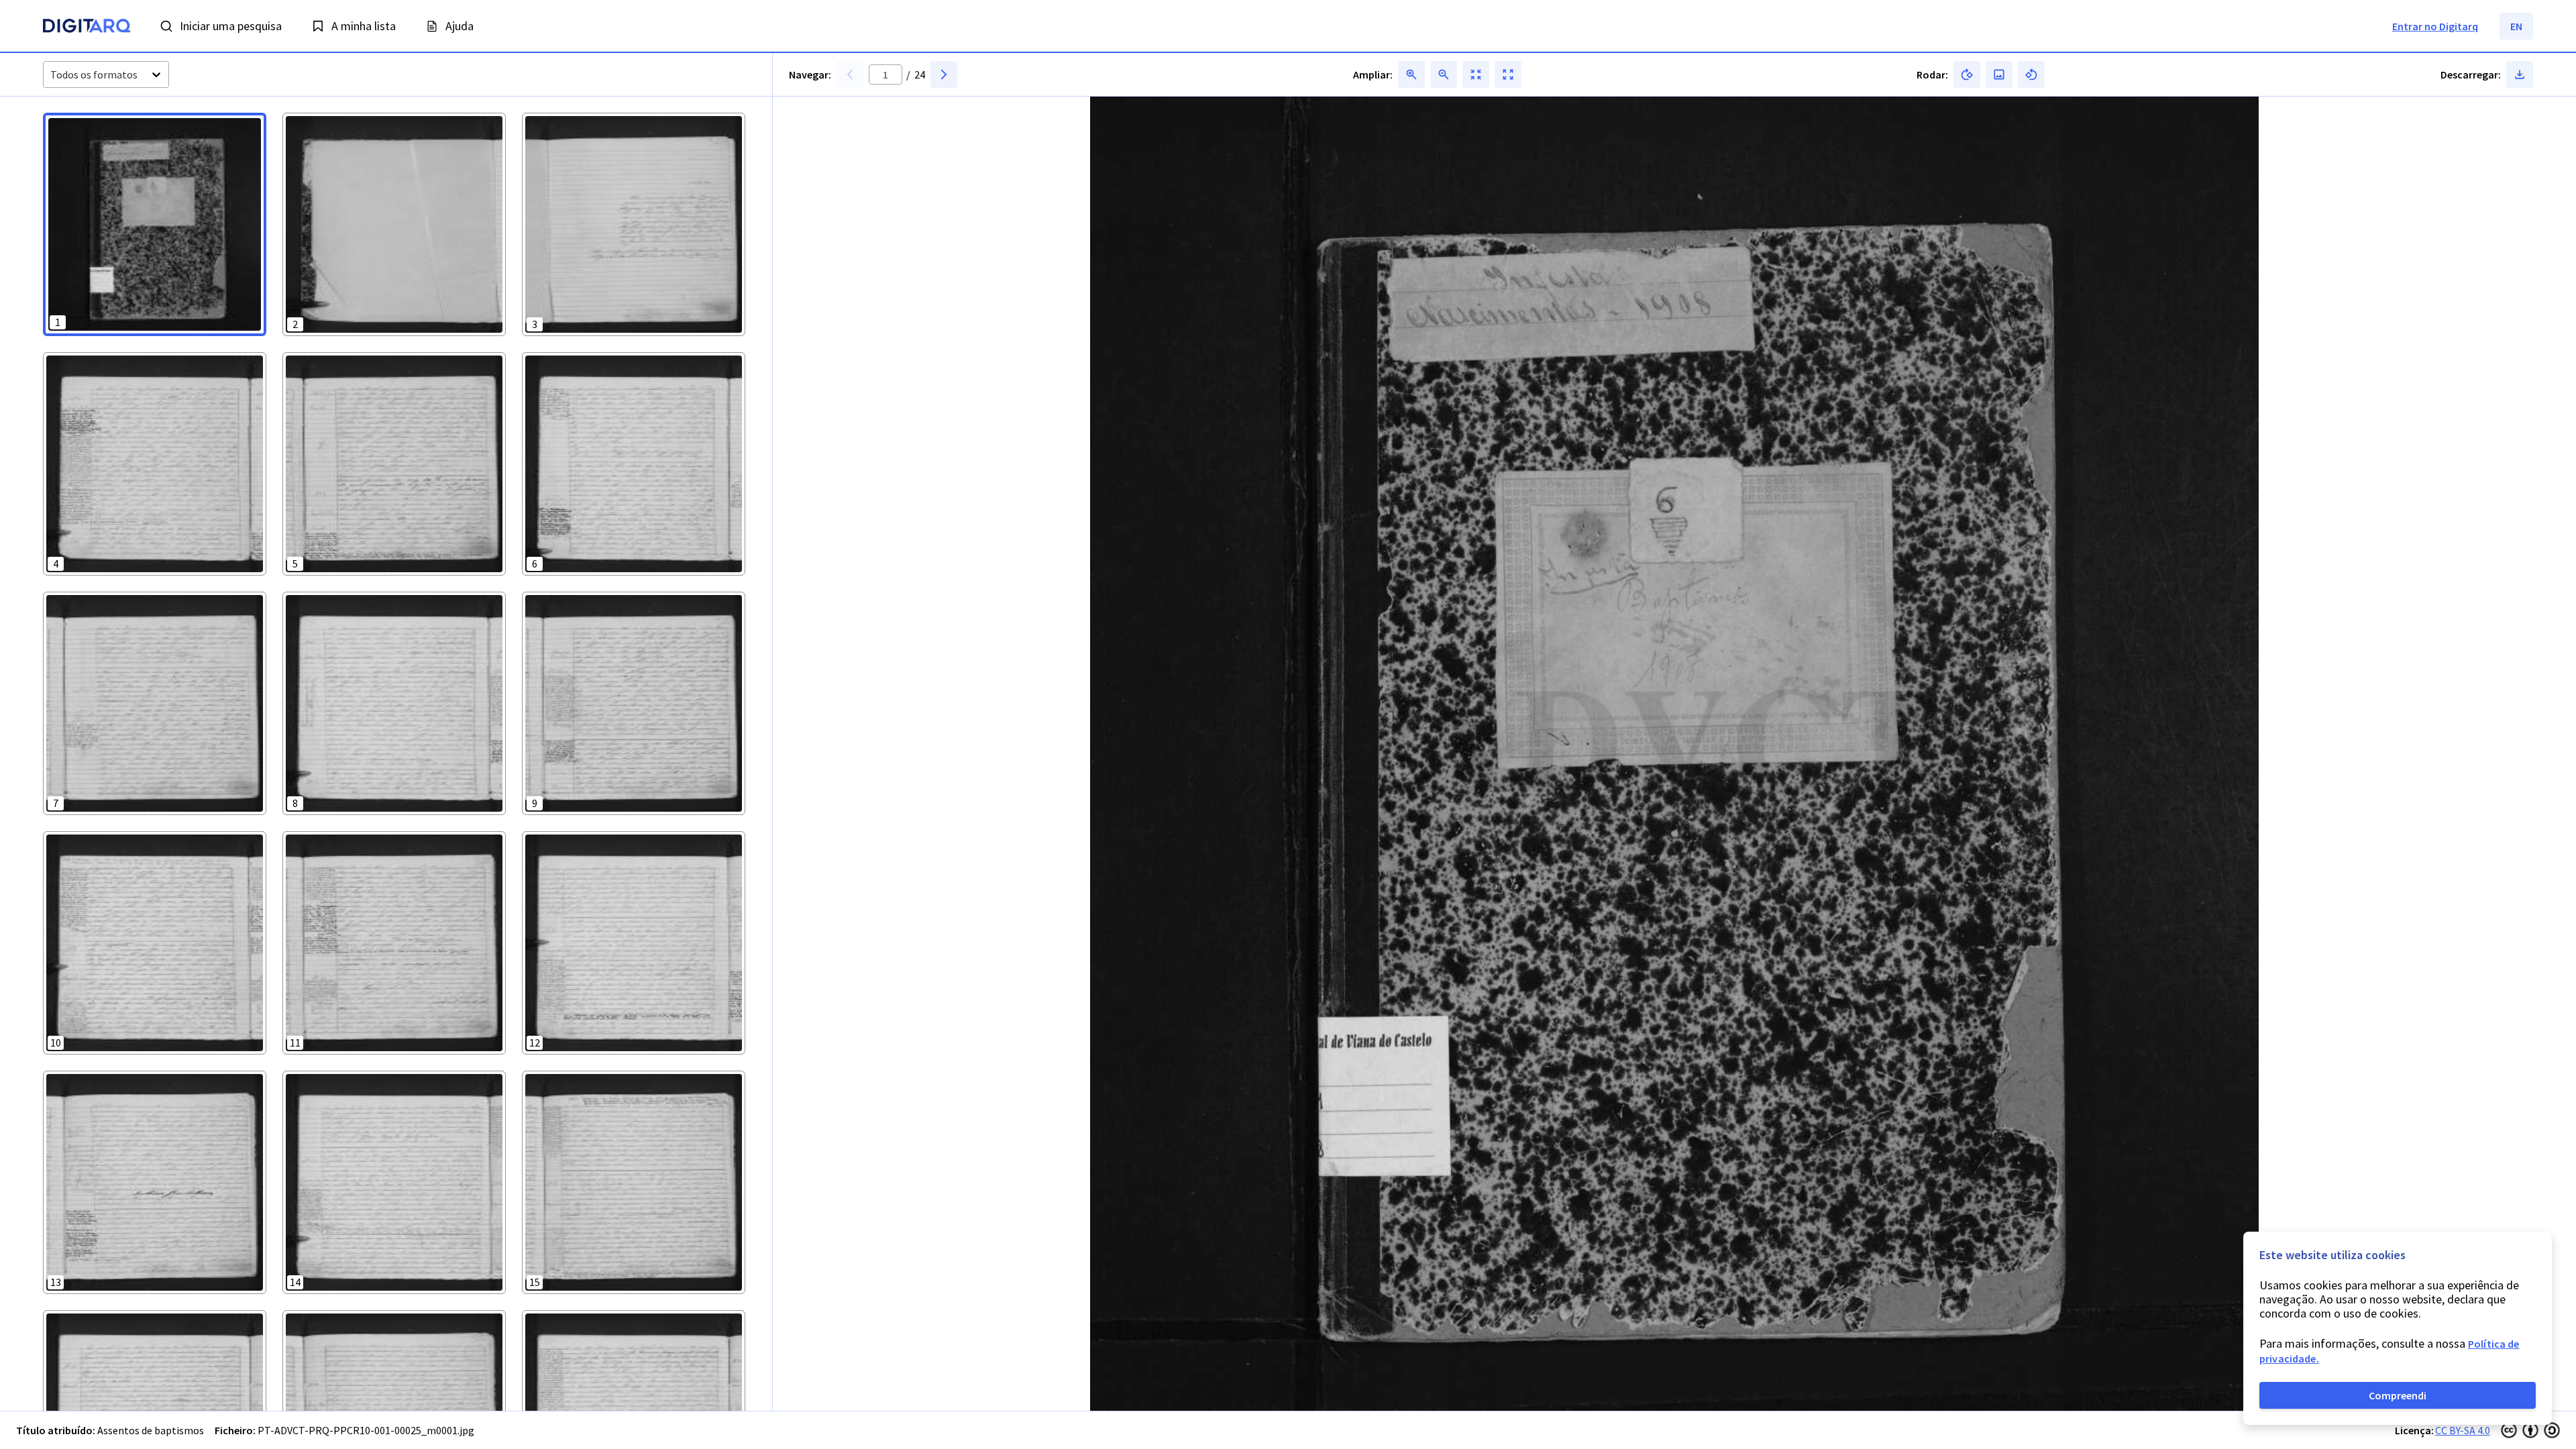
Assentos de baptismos (151, 1430)
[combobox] (51, 75)
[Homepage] (87, 28)
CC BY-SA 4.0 (2463, 1430)
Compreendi (2398, 1395)
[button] (155, 224)
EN (2516, 26)
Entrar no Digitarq (2435, 26)
